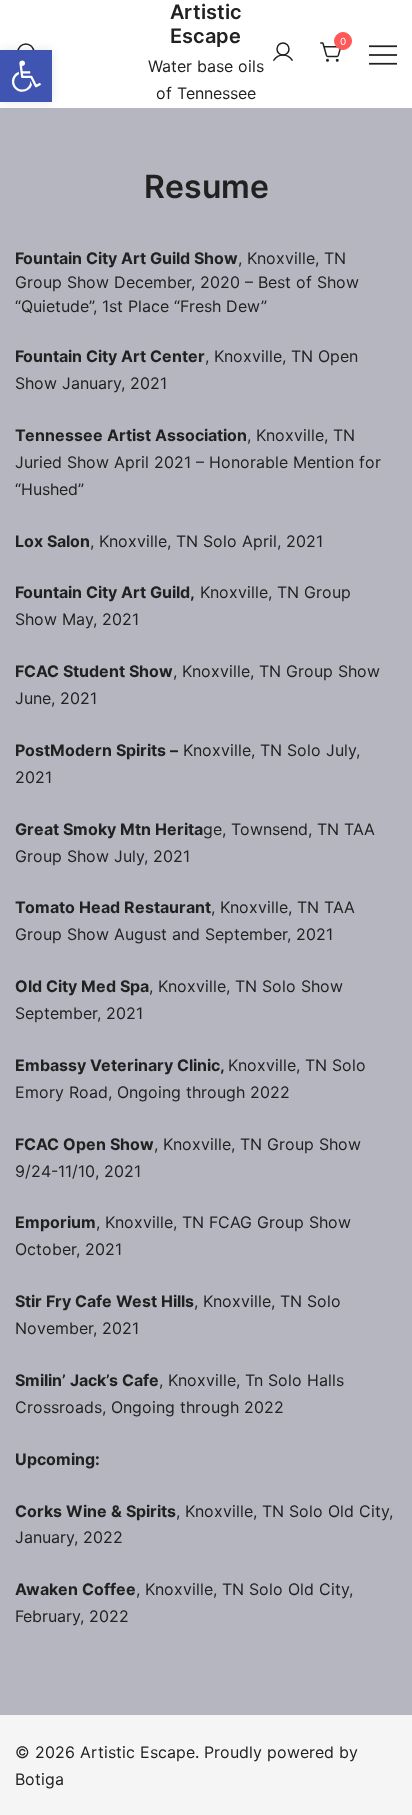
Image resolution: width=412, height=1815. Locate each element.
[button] (26, 76)
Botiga (39, 1779)
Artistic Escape (206, 24)
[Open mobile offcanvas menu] (383, 53)
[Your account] (283, 53)
